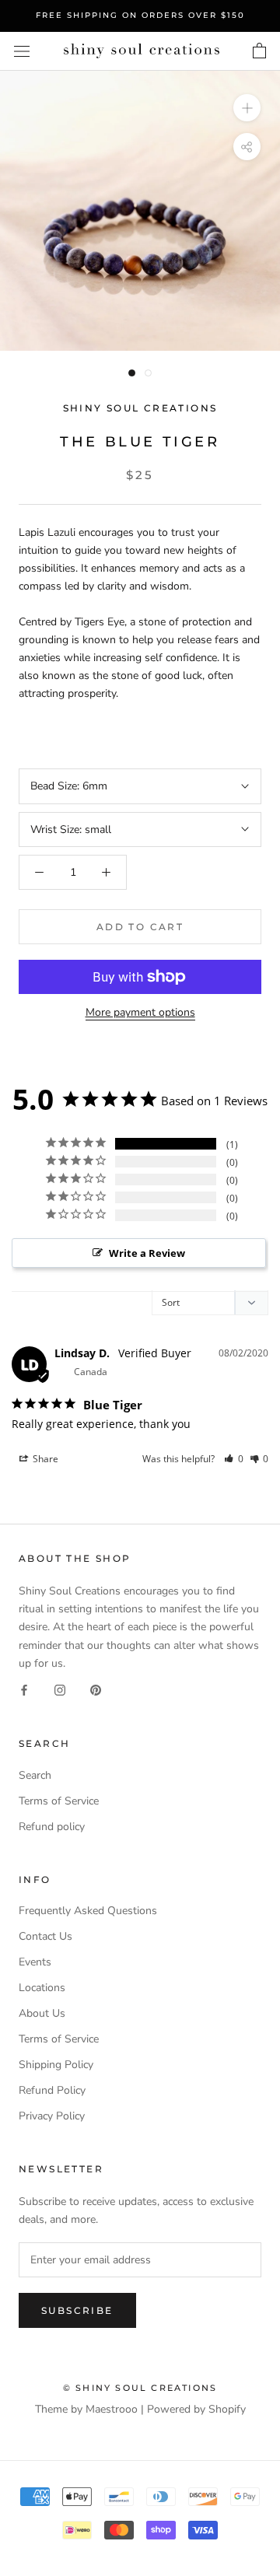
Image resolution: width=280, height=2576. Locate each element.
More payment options (140, 1012)
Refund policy (52, 1827)
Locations (42, 1988)
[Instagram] (60, 1690)
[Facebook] (24, 1690)
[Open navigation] (22, 51)
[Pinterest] (96, 1690)
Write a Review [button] (147, 1253)
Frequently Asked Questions (88, 1911)
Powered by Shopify (196, 2409)
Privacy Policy (52, 2116)
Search (35, 1775)
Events (35, 1962)
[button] (234, 1459)
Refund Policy (52, 2090)
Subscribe (77, 2310)
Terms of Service (59, 1801)
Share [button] (44, 1459)
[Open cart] (259, 51)
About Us (42, 2013)
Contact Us (45, 1936)
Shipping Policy (56, 2065)
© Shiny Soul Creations (140, 2388)
